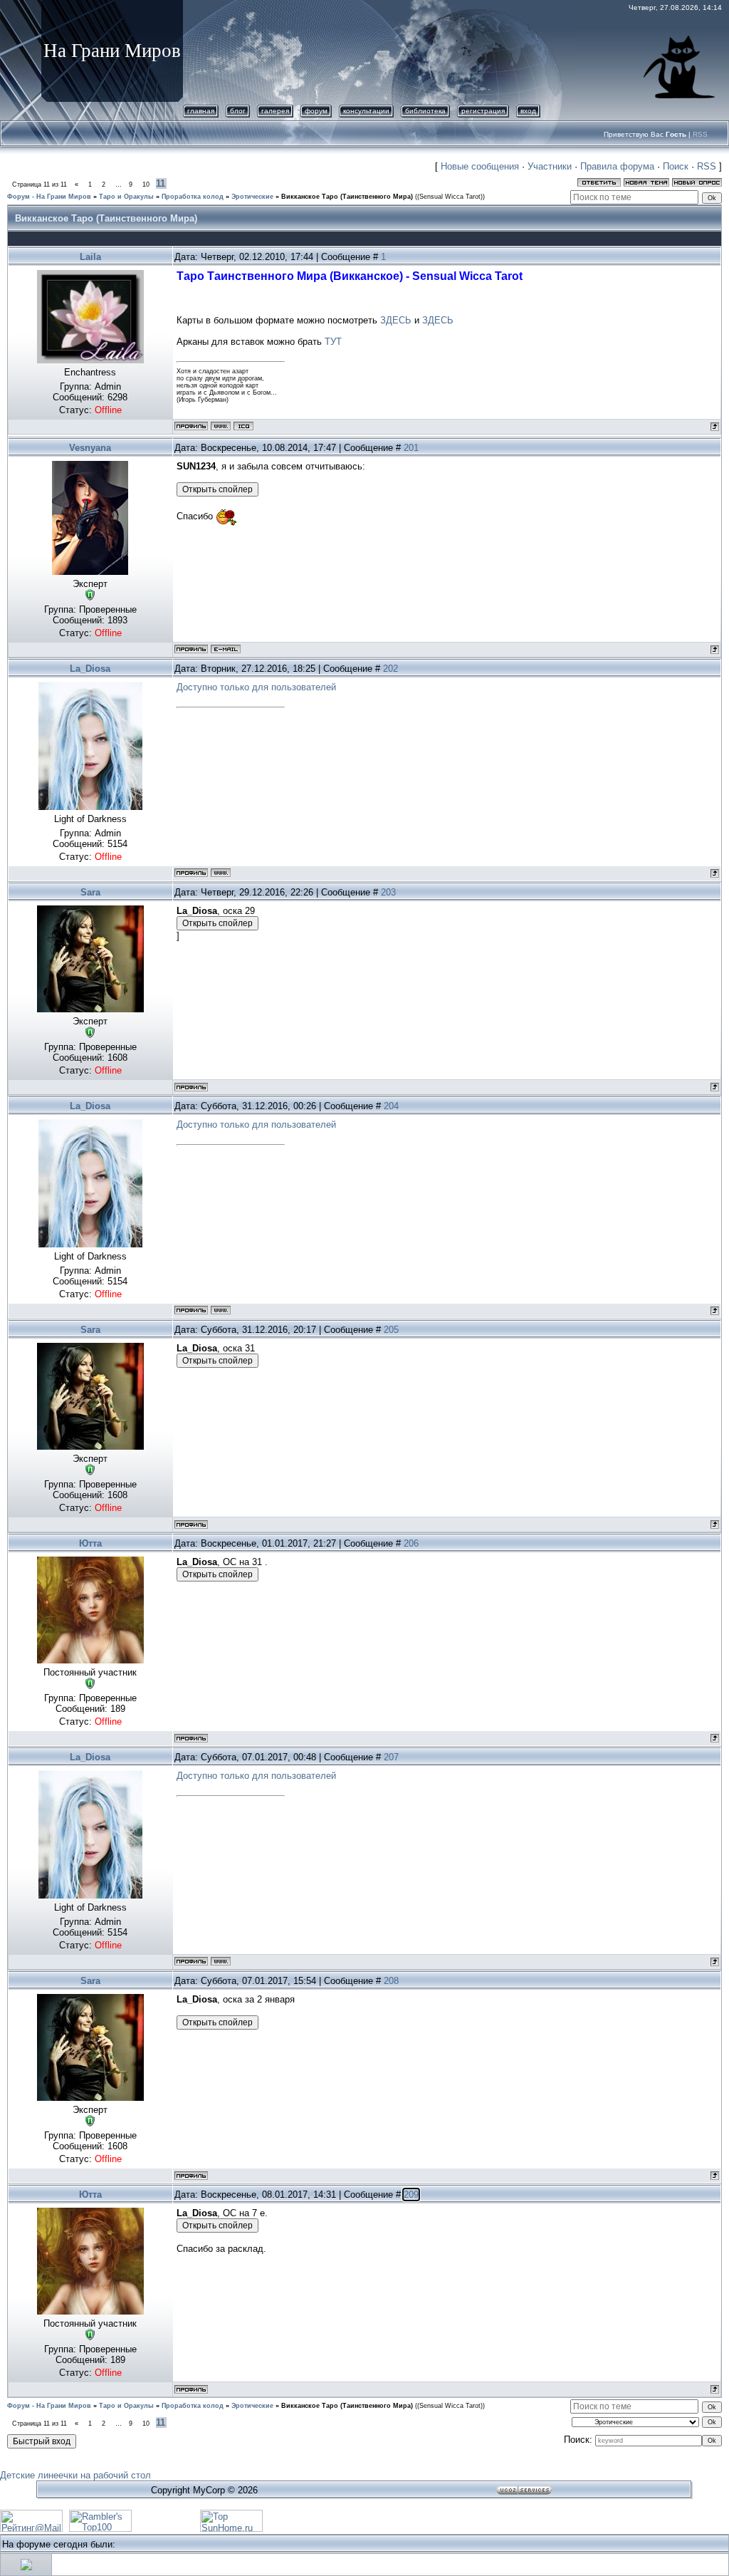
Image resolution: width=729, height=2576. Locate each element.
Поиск (676, 166)
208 (391, 1981)
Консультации (366, 111)
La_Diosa (90, 669)
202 (390, 669)
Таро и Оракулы (126, 197)
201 (411, 448)
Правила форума (617, 166)
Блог (238, 111)
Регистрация (483, 111)
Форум (316, 111)
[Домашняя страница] (221, 426)
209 (411, 2195)
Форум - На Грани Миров (49, 197)
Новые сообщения (480, 166)
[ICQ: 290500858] (243, 426)
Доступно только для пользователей (256, 687)
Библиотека (425, 111)
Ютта (90, 1543)
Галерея (275, 111)
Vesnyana (90, 448)
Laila (90, 257)
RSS (700, 134)
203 (388, 892)
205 (391, 1330)
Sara (90, 892)
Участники (550, 166)
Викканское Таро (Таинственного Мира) (347, 197)
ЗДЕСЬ (396, 320)
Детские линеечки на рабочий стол (75, 2475)
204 (391, 1106)
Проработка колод (193, 197)
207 (391, 1757)
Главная (201, 111)
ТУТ (333, 342)
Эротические (252, 197)
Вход (528, 111)
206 (411, 1543)
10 (146, 185)
